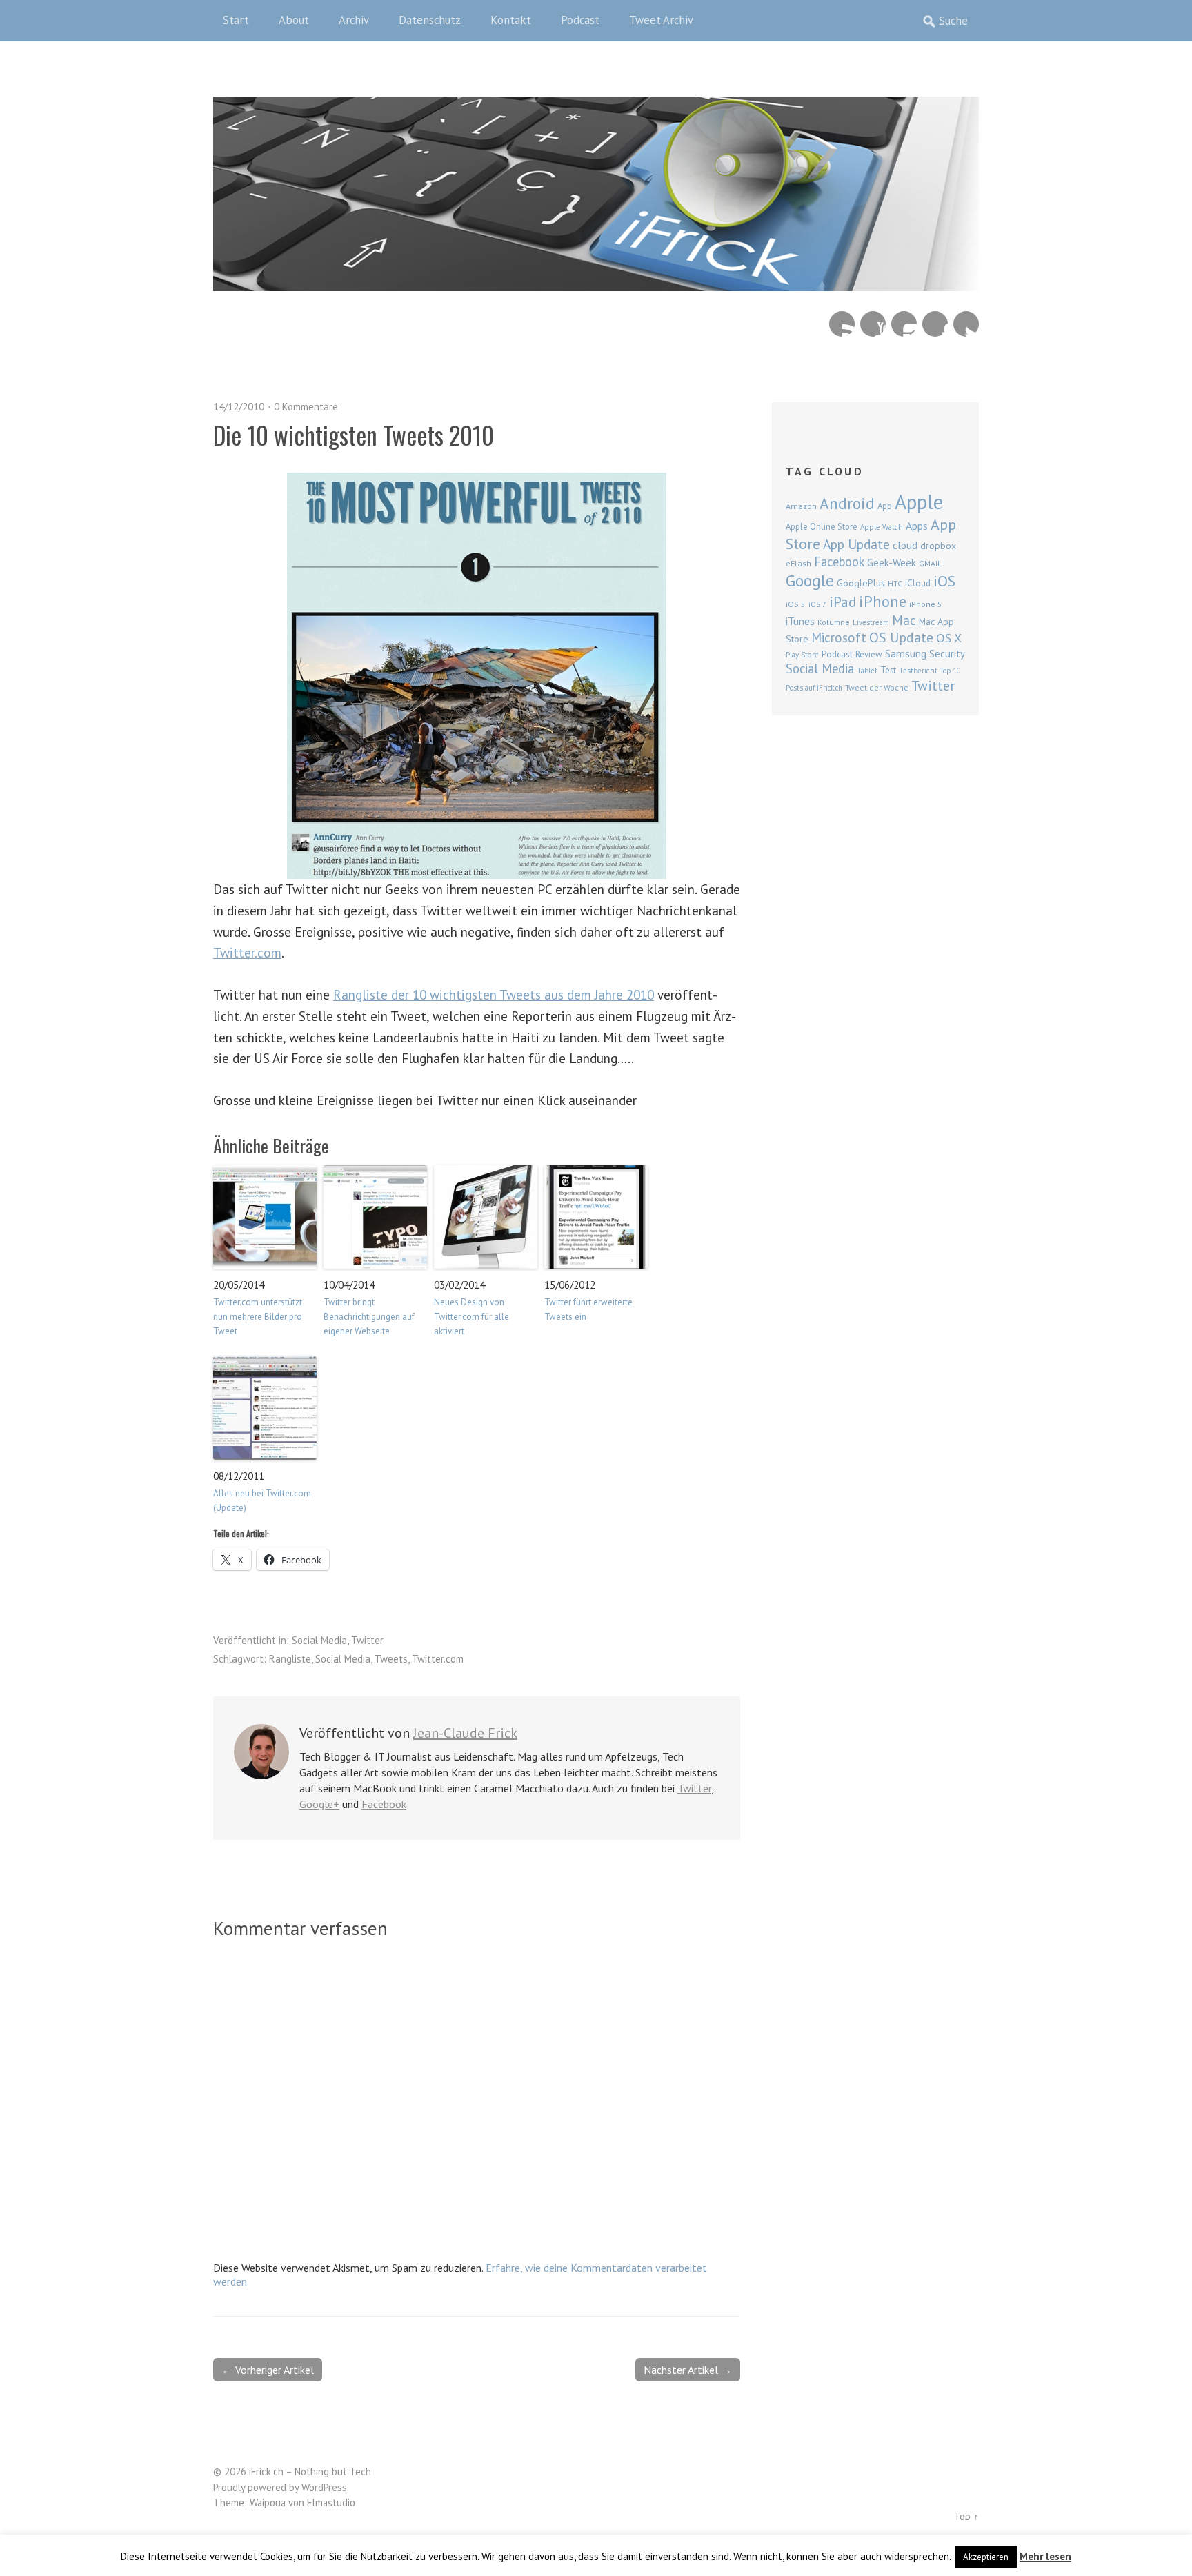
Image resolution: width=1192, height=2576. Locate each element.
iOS (944, 581)
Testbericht (918, 671)
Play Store (802, 655)
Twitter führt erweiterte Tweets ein (588, 1309)
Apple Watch (882, 527)
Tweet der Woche (877, 687)
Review (869, 654)
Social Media (319, 1640)
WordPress (324, 2487)
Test (888, 670)
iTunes (800, 621)
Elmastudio (331, 2503)
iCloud (918, 583)
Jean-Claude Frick (465, 1733)
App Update (856, 544)
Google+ (319, 1804)
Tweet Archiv (661, 20)
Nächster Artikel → (688, 2370)
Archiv (354, 20)
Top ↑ (966, 2516)
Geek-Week (892, 563)
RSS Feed (842, 324)
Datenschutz (430, 20)
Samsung (906, 653)
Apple (919, 502)
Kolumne (834, 622)
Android (847, 503)
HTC (895, 584)
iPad (843, 602)
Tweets (391, 1659)
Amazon (801, 506)
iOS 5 (796, 604)
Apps (917, 526)
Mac (904, 620)
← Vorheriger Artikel (268, 2370)
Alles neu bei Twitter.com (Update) (262, 1500)
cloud (905, 545)
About (294, 20)
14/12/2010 (239, 407)
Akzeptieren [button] (986, 2557)
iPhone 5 (926, 604)
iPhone (883, 601)
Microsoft (839, 637)
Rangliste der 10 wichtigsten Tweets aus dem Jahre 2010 (494, 994)
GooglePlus (861, 583)
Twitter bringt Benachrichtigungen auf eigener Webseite (369, 1317)
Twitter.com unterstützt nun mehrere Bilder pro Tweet (258, 1317)
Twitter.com (247, 952)
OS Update (901, 637)
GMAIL (930, 563)
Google (810, 581)
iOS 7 (817, 604)
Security (947, 654)
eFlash (798, 563)
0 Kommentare (306, 407)
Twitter (966, 324)
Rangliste (290, 1659)
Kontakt (511, 20)
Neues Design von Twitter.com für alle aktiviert (471, 1317)
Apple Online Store (822, 526)
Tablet (867, 671)
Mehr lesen (1045, 2556)
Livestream (871, 622)
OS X (949, 638)
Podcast (580, 20)
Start (236, 20)
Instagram (904, 324)
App (885, 506)
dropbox (938, 546)
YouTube (873, 324)
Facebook (935, 324)
